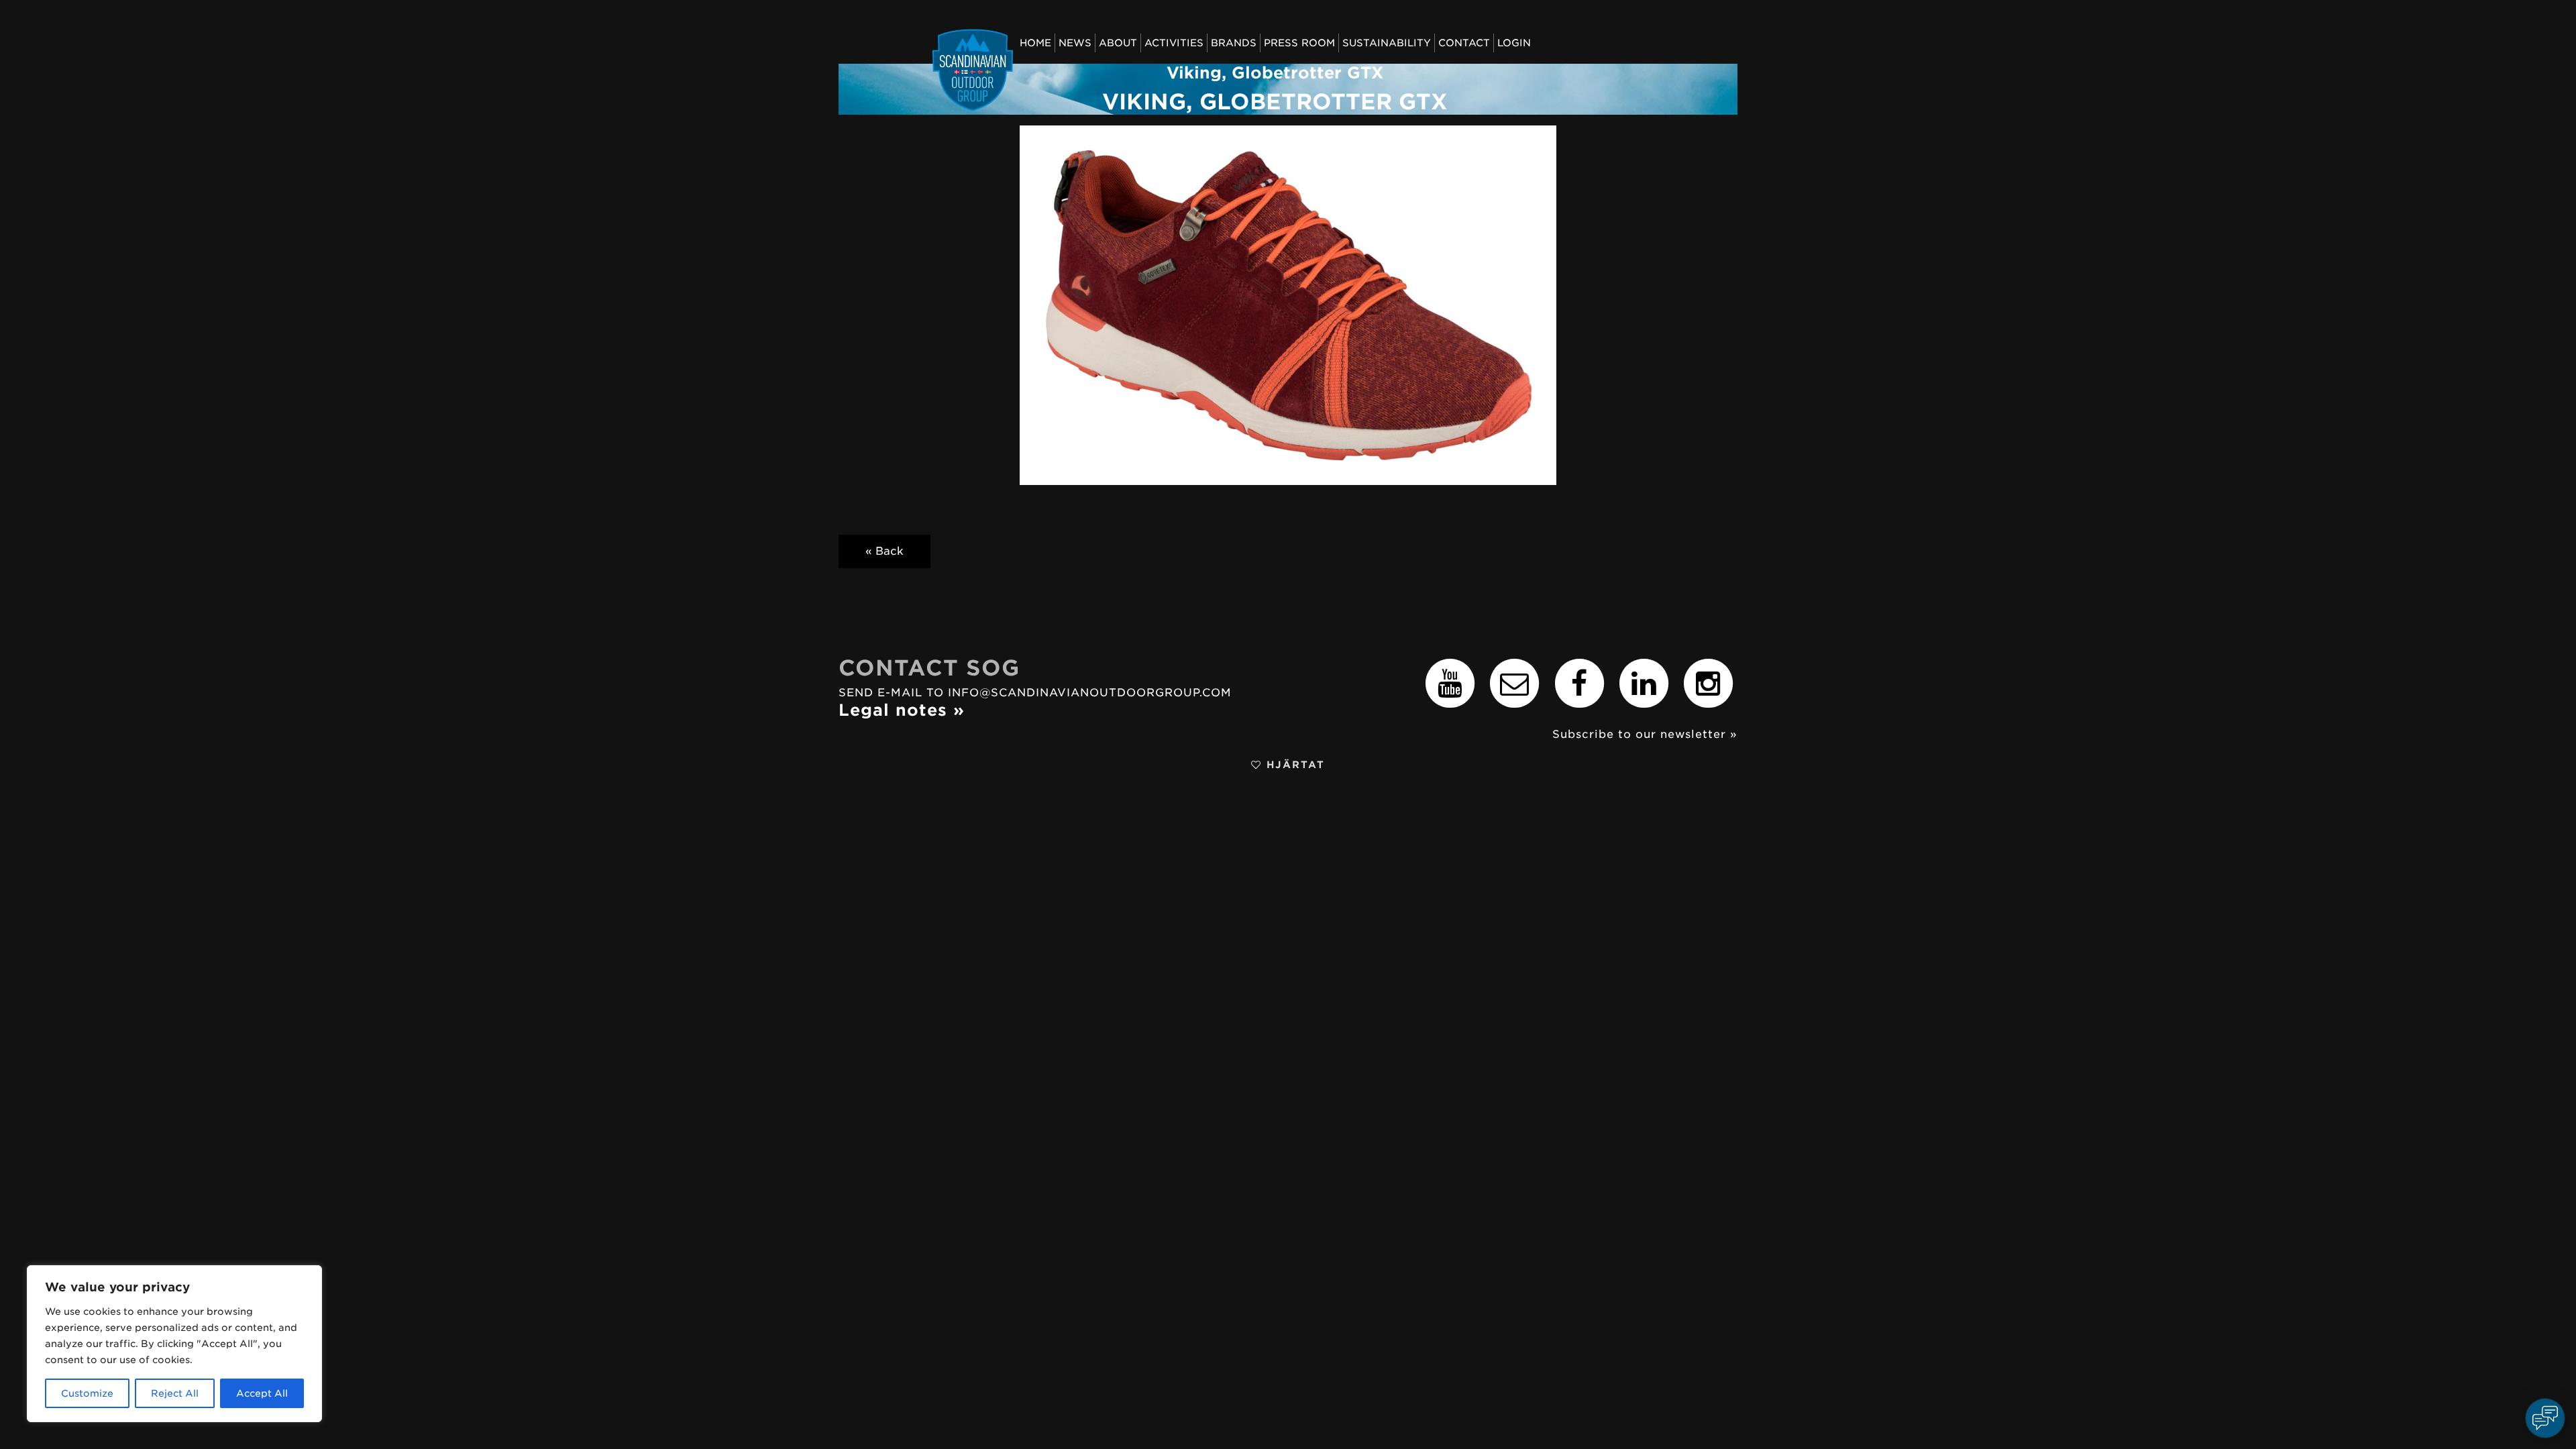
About (1118, 43)
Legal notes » (902, 710)
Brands (1234, 43)
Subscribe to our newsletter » (1645, 734)
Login (1514, 43)
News (1075, 43)
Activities (1174, 43)
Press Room (1299, 43)
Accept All (262, 1393)
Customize (87, 1393)
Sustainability (1387, 43)
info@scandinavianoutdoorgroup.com (1090, 693)
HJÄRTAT (1293, 764)
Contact (1464, 43)
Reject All (175, 1393)
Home (1035, 43)
